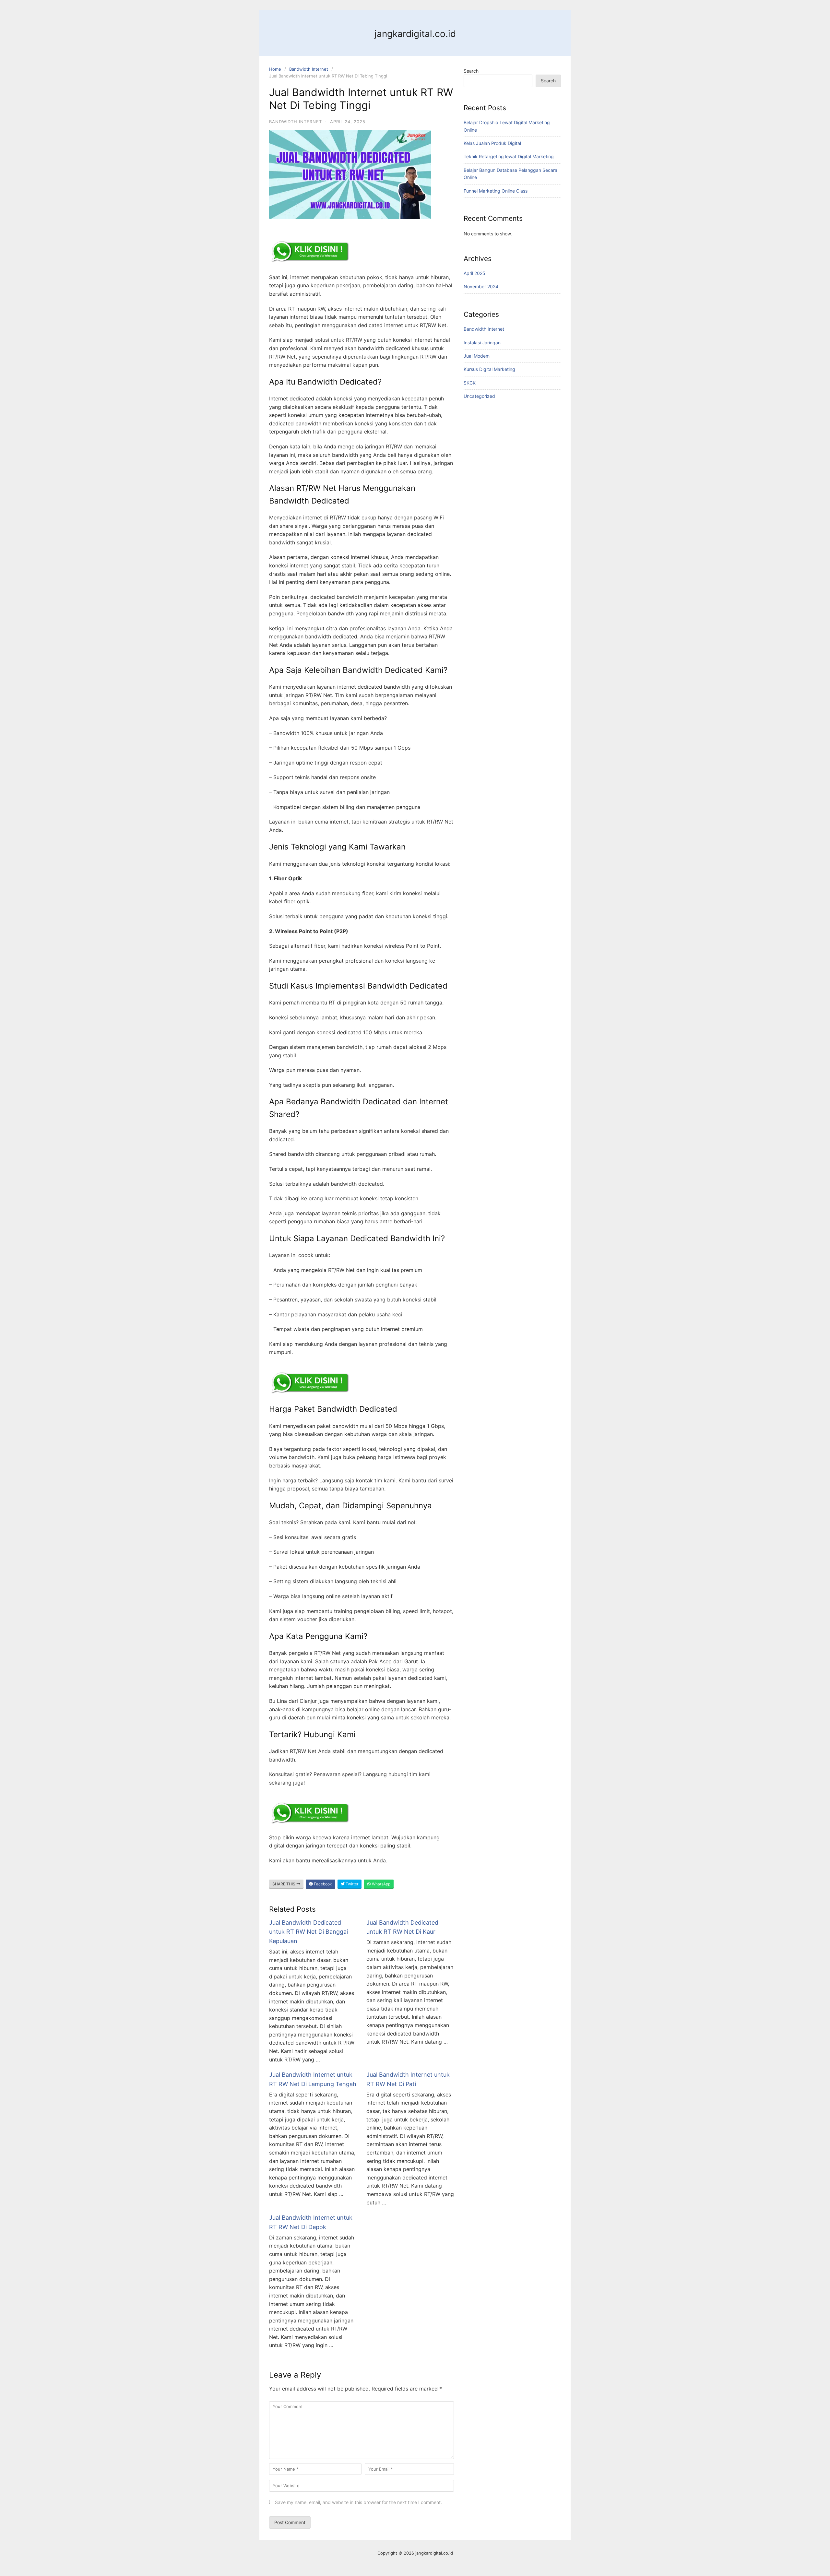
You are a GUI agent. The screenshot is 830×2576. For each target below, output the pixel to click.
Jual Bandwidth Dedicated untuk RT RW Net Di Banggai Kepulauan (308, 1932)
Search (471, 71)
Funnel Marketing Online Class (496, 191)
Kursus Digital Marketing (489, 369)
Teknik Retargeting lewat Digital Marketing (509, 156)
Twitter (351, 1884)
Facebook (322, 1884)
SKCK (470, 383)
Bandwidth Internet (309, 69)
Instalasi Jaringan (482, 343)
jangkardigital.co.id (415, 34)
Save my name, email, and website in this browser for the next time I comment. (358, 2502)
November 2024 (481, 286)
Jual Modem (477, 356)
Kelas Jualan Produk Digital (492, 143)
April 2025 (474, 273)
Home (275, 69)
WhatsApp (381, 1884)
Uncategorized (479, 396)
